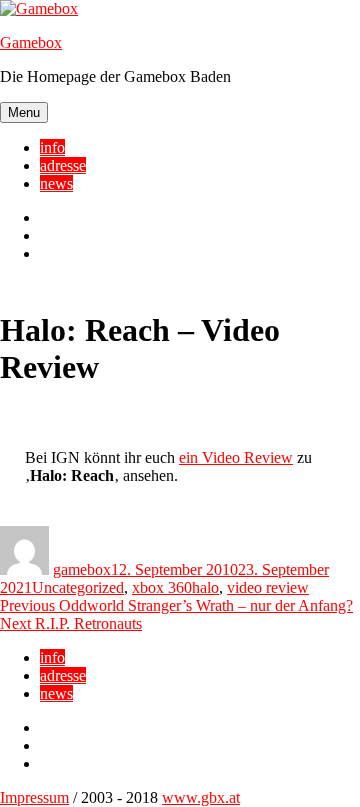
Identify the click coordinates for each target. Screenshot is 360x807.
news (56, 183)
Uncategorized (78, 587)
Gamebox (31, 42)
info (52, 147)
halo (205, 587)
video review (268, 587)
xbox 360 (162, 587)
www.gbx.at (201, 797)
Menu (24, 112)
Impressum (34, 797)
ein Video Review (236, 457)
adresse (63, 165)
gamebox (82, 569)
